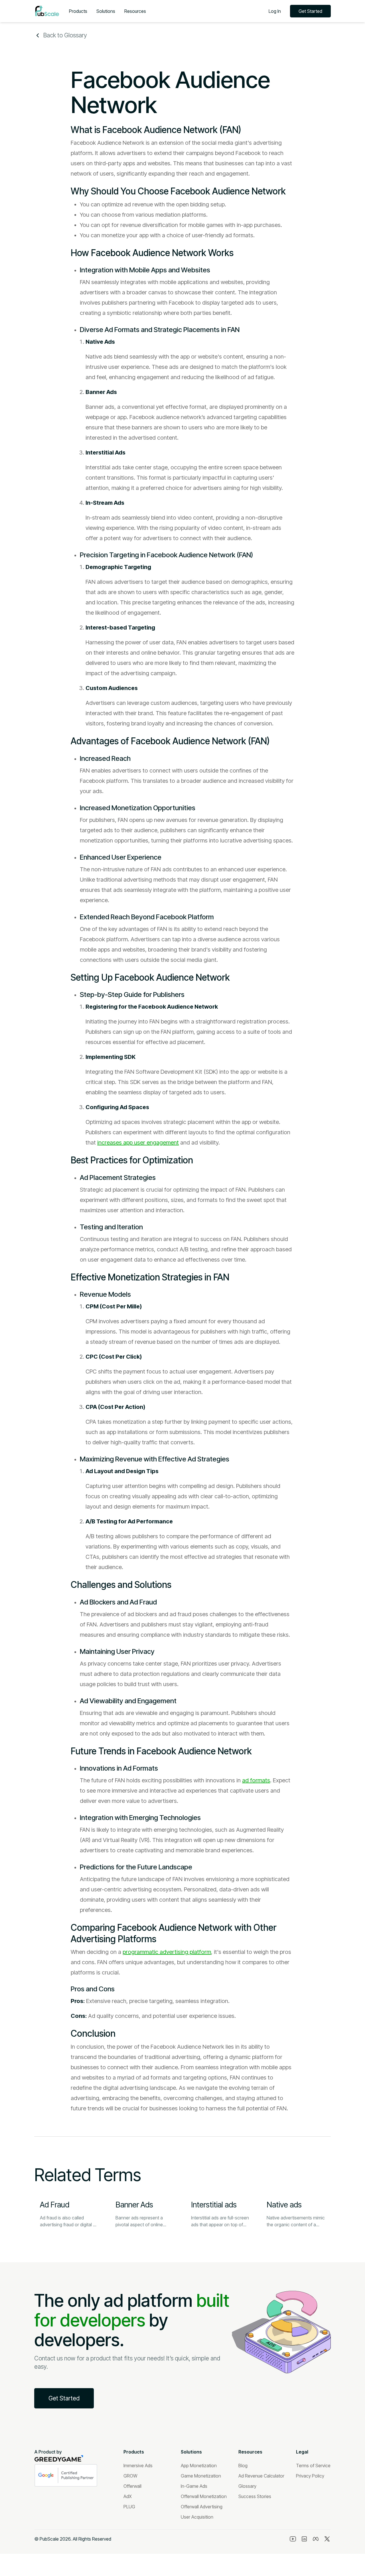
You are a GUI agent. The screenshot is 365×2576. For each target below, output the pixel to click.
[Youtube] (293, 2539)
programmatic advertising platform (167, 1952)
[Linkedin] (304, 2539)
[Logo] (47, 11)
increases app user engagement (138, 1143)
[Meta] (316, 2539)
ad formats (256, 1780)
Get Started (310, 11)
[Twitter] (327, 2539)
